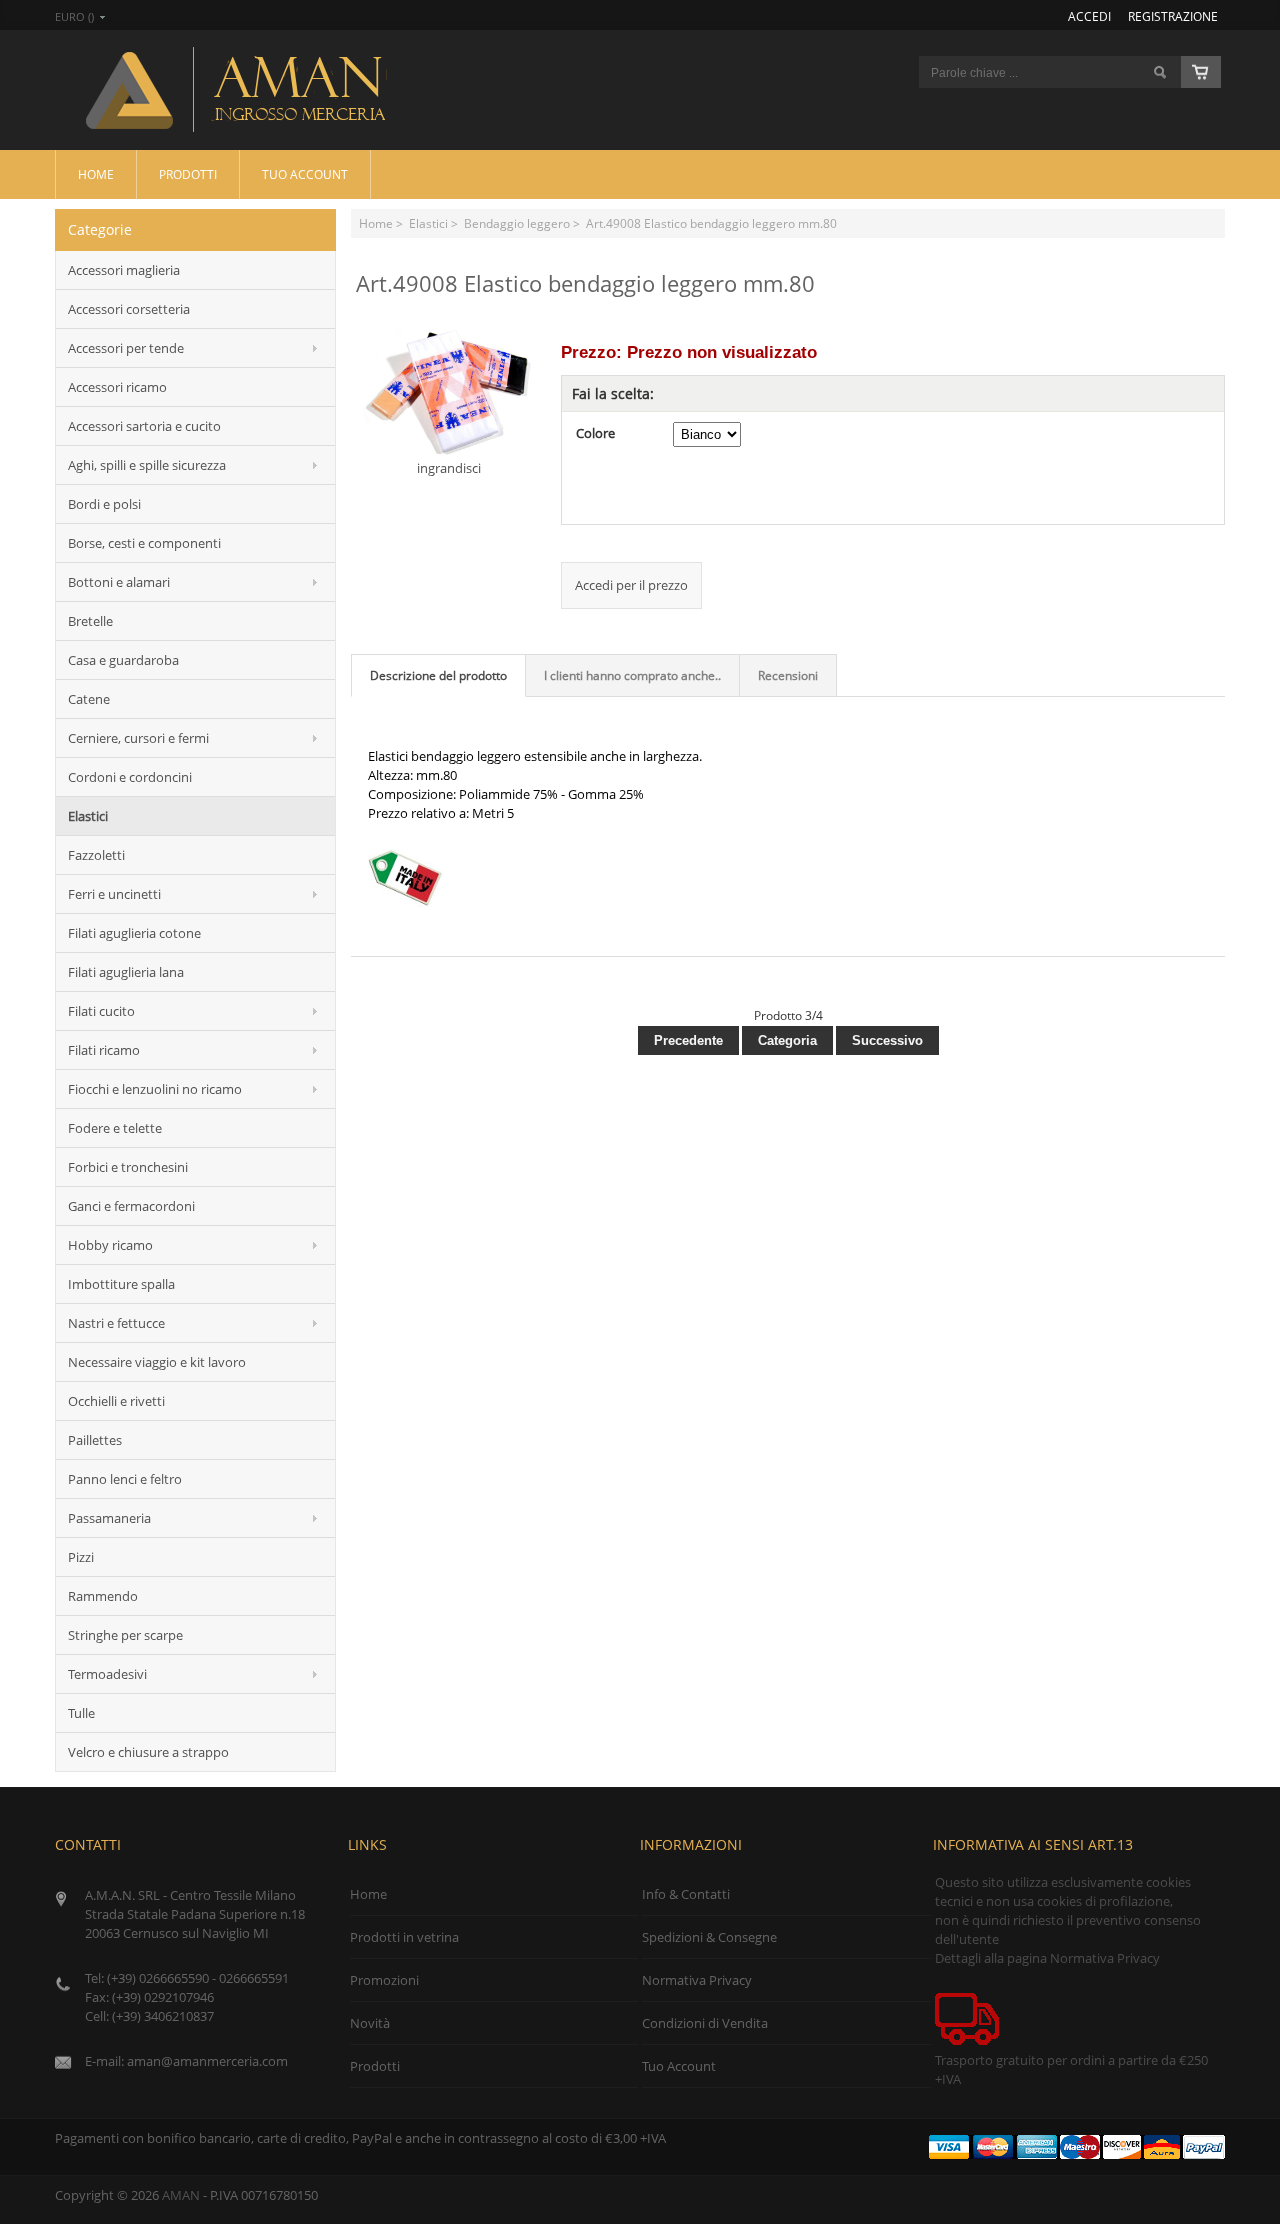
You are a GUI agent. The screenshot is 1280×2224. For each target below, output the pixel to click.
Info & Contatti (686, 1894)
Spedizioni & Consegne (709, 1937)
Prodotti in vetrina (404, 1937)
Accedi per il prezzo (631, 585)
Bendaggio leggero (517, 223)
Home (96, 174)
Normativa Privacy (697, 1980)
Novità (370, 2023)
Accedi (1089, 16)
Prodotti (188, 174)
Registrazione (1173, 16)
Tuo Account (305, 174)
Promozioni (384, 1980)
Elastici (428, 223)
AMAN (181, 2195)
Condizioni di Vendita (705, 2023)
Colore (595, 433)
